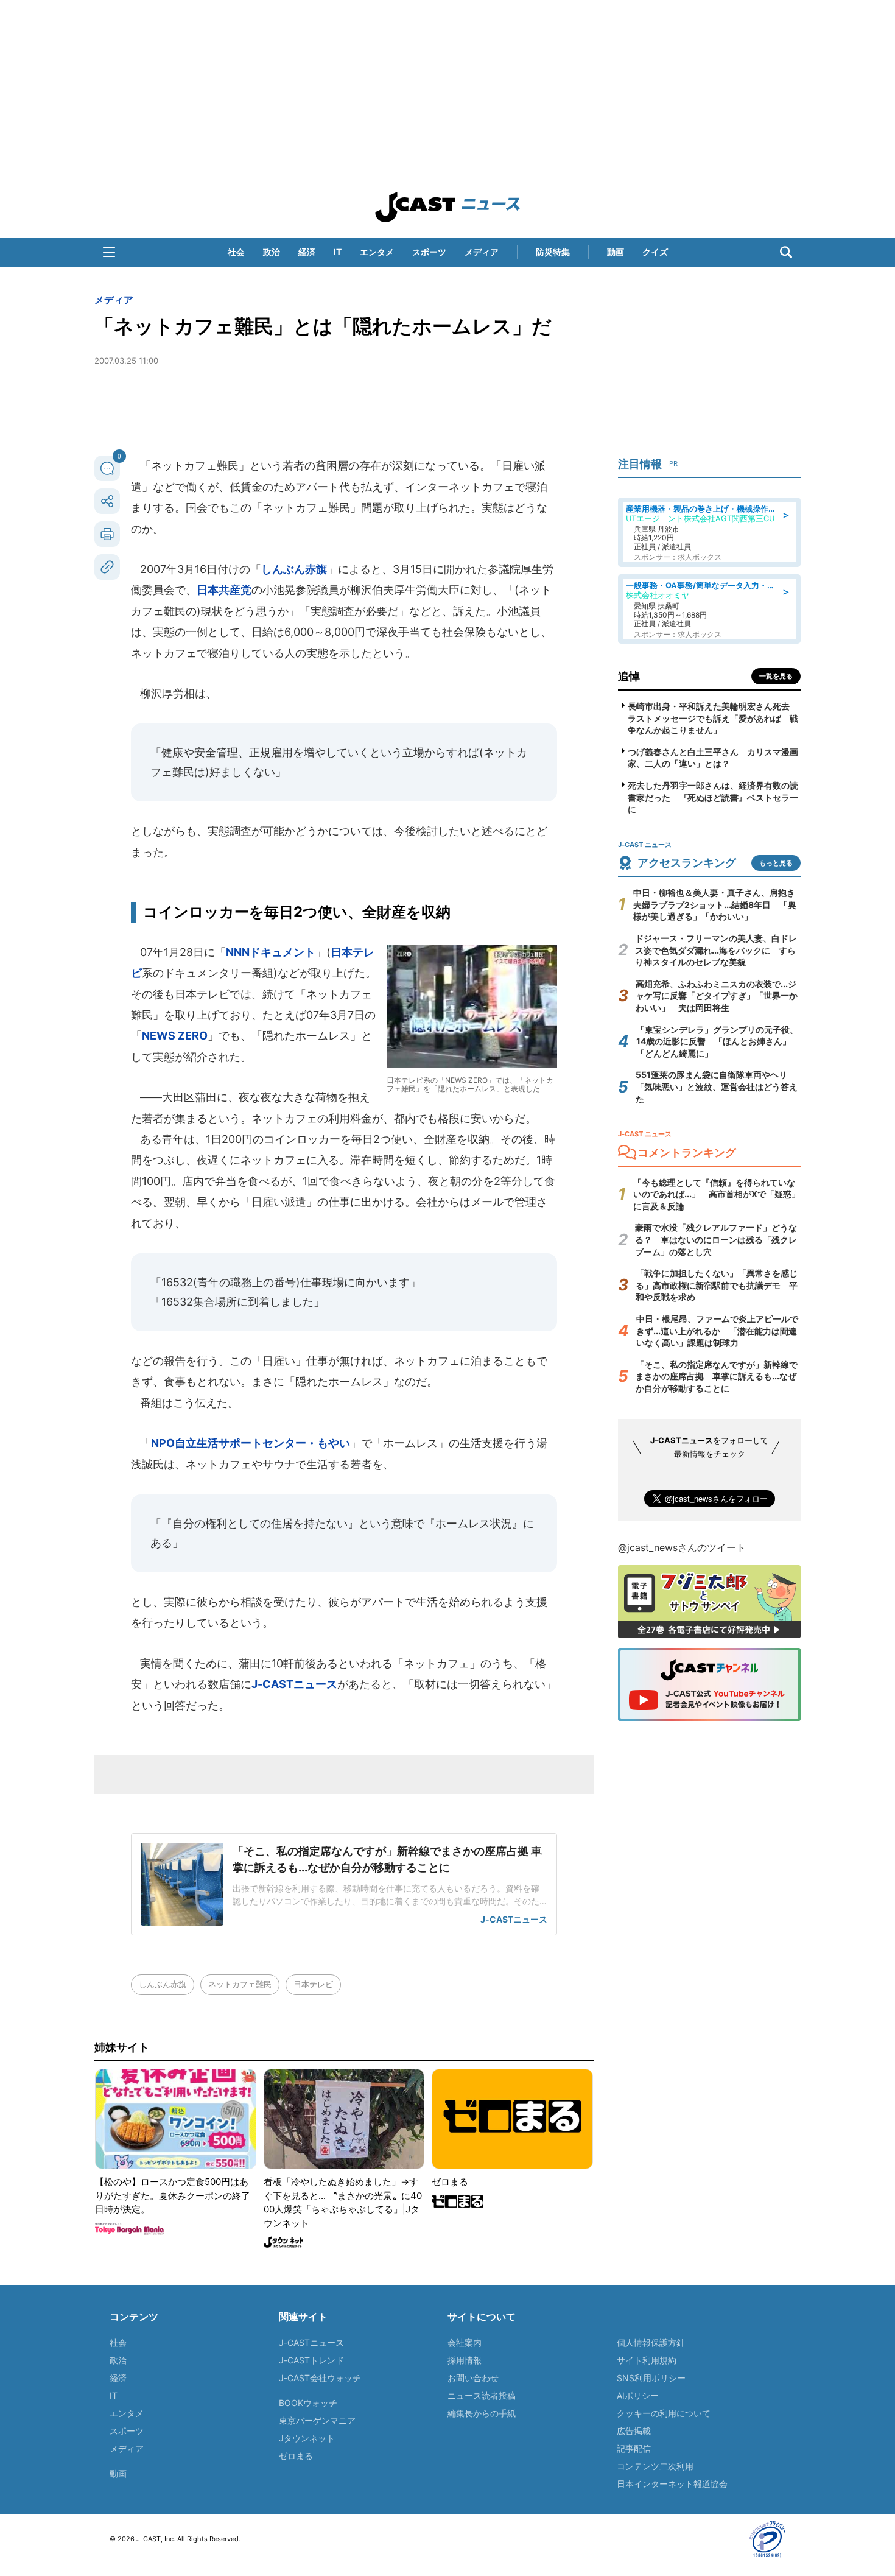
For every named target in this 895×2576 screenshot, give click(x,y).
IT (338, 252)
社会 (236, 252)
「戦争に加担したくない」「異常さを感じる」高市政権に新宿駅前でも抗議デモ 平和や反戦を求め (717, 1285)
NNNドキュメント (271, 952)
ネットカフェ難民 (240, 1984)
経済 (307, 252)
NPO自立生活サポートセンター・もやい (251, 1443)
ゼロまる (296, 2456)
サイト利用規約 (647, 2360)
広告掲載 (634, 2431)
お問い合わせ (473, 2378)
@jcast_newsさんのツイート (682, 1547)
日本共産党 (224, 590)
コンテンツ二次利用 (655, 2466)
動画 (616, 252)
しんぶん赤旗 (294, 569)
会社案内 (465, 2342)
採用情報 (465, 2360)
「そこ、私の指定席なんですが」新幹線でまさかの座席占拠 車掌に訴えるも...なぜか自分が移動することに (717, 1376)
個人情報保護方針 (651, 2342)
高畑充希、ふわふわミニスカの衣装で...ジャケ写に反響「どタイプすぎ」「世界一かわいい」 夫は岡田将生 (717, 996)
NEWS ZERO (175, 1036)
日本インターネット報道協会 (672, 2484)
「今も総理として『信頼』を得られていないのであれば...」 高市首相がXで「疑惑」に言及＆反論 (717, 1194)
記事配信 (634, 2448)
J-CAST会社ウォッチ (320, 2378)
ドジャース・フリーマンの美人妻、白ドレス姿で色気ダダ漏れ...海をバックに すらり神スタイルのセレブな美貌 (716, 950)
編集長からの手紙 (482, 2413)
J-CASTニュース (294, 1684)
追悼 (629, 676)
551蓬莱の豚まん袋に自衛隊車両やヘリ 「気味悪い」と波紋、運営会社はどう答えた (717, 1086)
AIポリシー (638, 2395)
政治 (272, 252)
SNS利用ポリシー (651, 2378)
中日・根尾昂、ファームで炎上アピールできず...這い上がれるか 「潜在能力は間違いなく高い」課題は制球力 (717, 1331)
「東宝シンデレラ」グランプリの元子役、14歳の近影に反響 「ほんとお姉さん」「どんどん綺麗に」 (717, 1041)
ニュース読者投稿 (482, 2395)
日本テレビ (313, 1984)
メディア (482, 252)
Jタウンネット (307, 2438)
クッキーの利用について (664, 2413)
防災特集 (553, 252)
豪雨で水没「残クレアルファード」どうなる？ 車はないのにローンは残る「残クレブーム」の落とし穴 (716, 1239)
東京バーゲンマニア (317, 2420)
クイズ (655, 252)
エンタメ (377, 252)
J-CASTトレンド (311, 2360)
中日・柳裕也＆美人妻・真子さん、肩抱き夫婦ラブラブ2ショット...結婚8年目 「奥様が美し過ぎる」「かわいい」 (715, 904)
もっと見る (776, 863)
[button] (109, 252)
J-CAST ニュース (447, 207)
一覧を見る (776, 676)
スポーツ (429, 252)
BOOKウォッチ (308, 2403)
